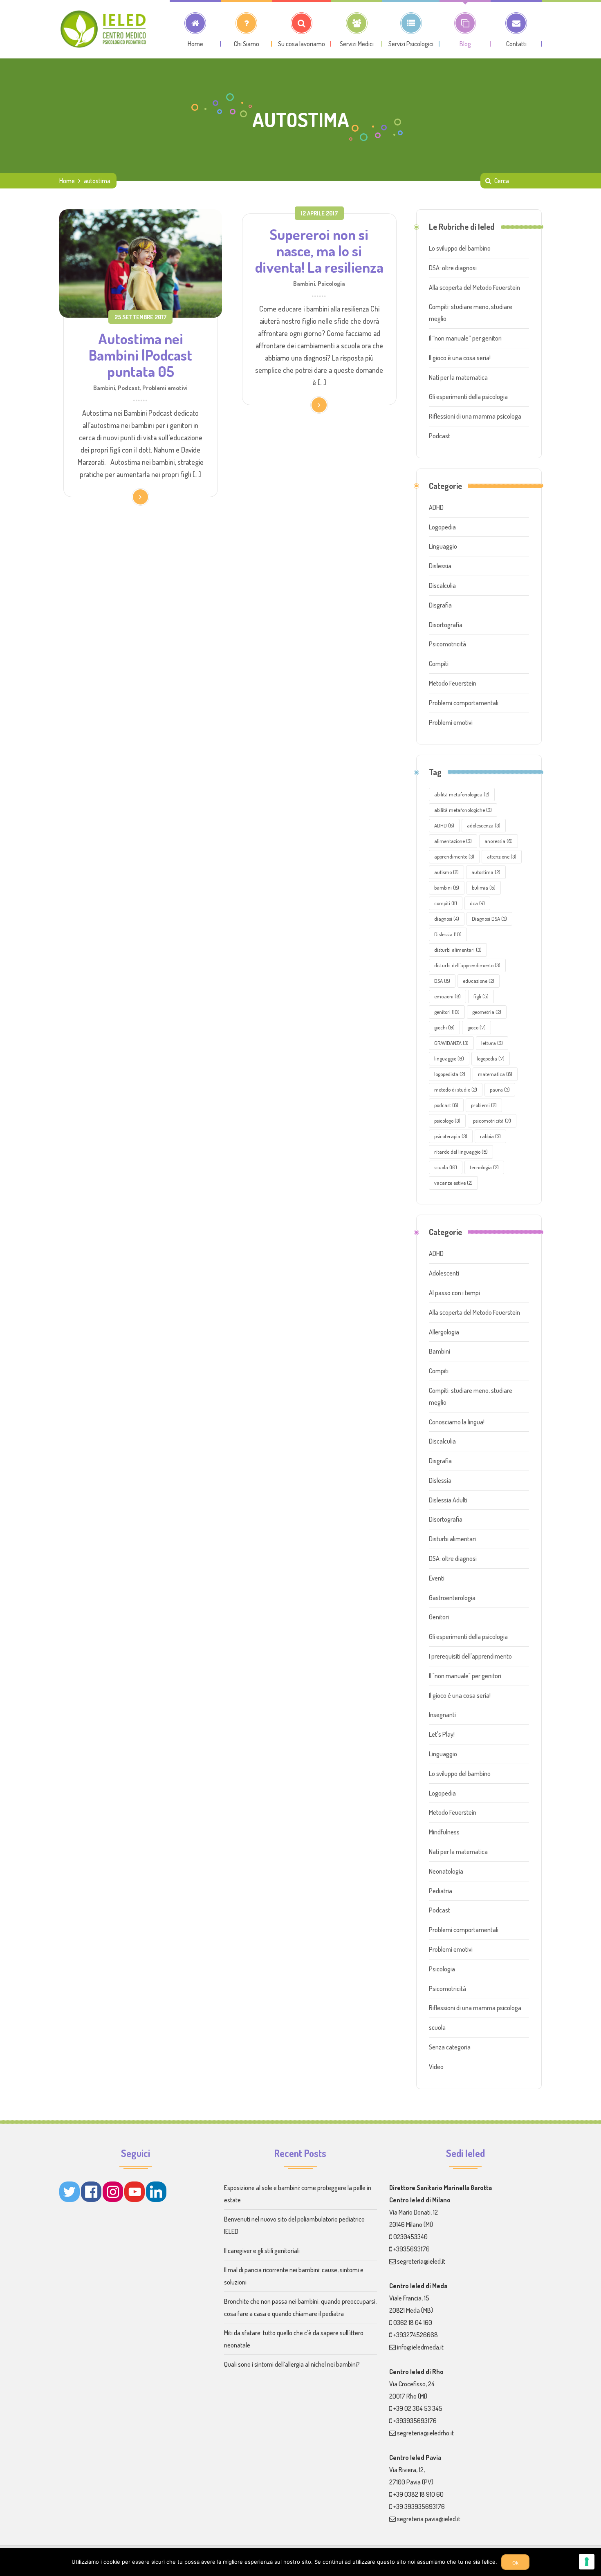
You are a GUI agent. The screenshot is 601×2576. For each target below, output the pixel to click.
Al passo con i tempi (454, 1293)
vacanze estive (453, 1183)
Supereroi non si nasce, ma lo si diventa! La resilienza (319, 251)
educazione (479, 981)
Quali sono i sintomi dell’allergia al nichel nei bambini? (292, 2364)
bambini (447, 888)
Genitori (439, 1617)
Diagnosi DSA (489, 919)
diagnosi (447, 919)
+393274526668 (416, 2335)
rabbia (490, 1136)
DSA (442, 981)
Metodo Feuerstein (453, 683)
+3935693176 (412, 2249)
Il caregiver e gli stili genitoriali (262, 2251)
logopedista (450, 1074)
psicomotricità (492, 1121)
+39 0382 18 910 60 (418, 2494)
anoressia (499, 841)
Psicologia (331, 283)
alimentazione (453, 841)
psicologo (447, 1121)
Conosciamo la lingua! (457, 1422)
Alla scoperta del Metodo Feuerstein (474, 287)
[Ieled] (104, 29)
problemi (484, 1105)
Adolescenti (444, 1273)
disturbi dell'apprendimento (467, 965)
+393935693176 (415, 2421)
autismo (446, 872)
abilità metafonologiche (463, 810)
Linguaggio (443, 546)
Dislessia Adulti (448, 1500)
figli (481, 996)
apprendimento (454, 856)
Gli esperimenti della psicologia (468, 397)
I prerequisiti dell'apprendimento (470, 1656)
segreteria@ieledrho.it (425, 2433)
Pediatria (441, 1891)
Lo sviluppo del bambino (460, 248)
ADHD (436, 507)
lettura (492, 1043)
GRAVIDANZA (451, 1043)
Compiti (439, 664)
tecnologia (484, 1167)
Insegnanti (442, 1715)
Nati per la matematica (458, 377)
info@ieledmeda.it (420, 2347)
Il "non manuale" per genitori (465, 1676)
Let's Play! (442, 1734)
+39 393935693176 (419, 2506)
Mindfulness (444, 1832)
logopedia (491, 1058)
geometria (487, 1012)
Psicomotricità (447, 644)
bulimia (484, 888)
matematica (495, 1074)
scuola (446, 1167)
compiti (446, 903)
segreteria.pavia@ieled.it (429, 2519)
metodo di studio (456, 1090)
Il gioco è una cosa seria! (460, 358)
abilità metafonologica (462, 794)
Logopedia (442, 527)
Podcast (129, 388)
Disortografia (446, 625)
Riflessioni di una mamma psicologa (475, 416)
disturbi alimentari (458, 950)
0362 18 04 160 (413, 2323)
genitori (447, 1012)
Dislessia (440, 566)
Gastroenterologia (452, 1598)
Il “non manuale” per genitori (465, 338)
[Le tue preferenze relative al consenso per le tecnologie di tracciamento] (587, 2562)
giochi (444, 1027)
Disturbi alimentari (452, 1539)
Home (67, 181)
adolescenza (484, 825)
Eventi (437, 1578)
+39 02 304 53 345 (418, 2408)
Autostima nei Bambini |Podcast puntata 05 (140, 355)
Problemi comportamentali (464, 703)
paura (500, 1090)
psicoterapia (451, 1136)
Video (436, 2067)
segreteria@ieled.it (421, 2261)
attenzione (502, 856)
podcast (446, 1105)
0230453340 (410, 2237)
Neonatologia (446, 1871)
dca (477, 903)
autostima (486, 872)
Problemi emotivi (165, 388)
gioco (477, 1027)
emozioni (447, 996)
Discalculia (442, 585)
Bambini (104, 388)
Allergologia (444, 1332)
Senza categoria (450, 2047)
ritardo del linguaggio (461, 1152)
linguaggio (449, 1058)
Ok (515, 2563)
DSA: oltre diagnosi (453, 268)
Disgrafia (440, 605)
